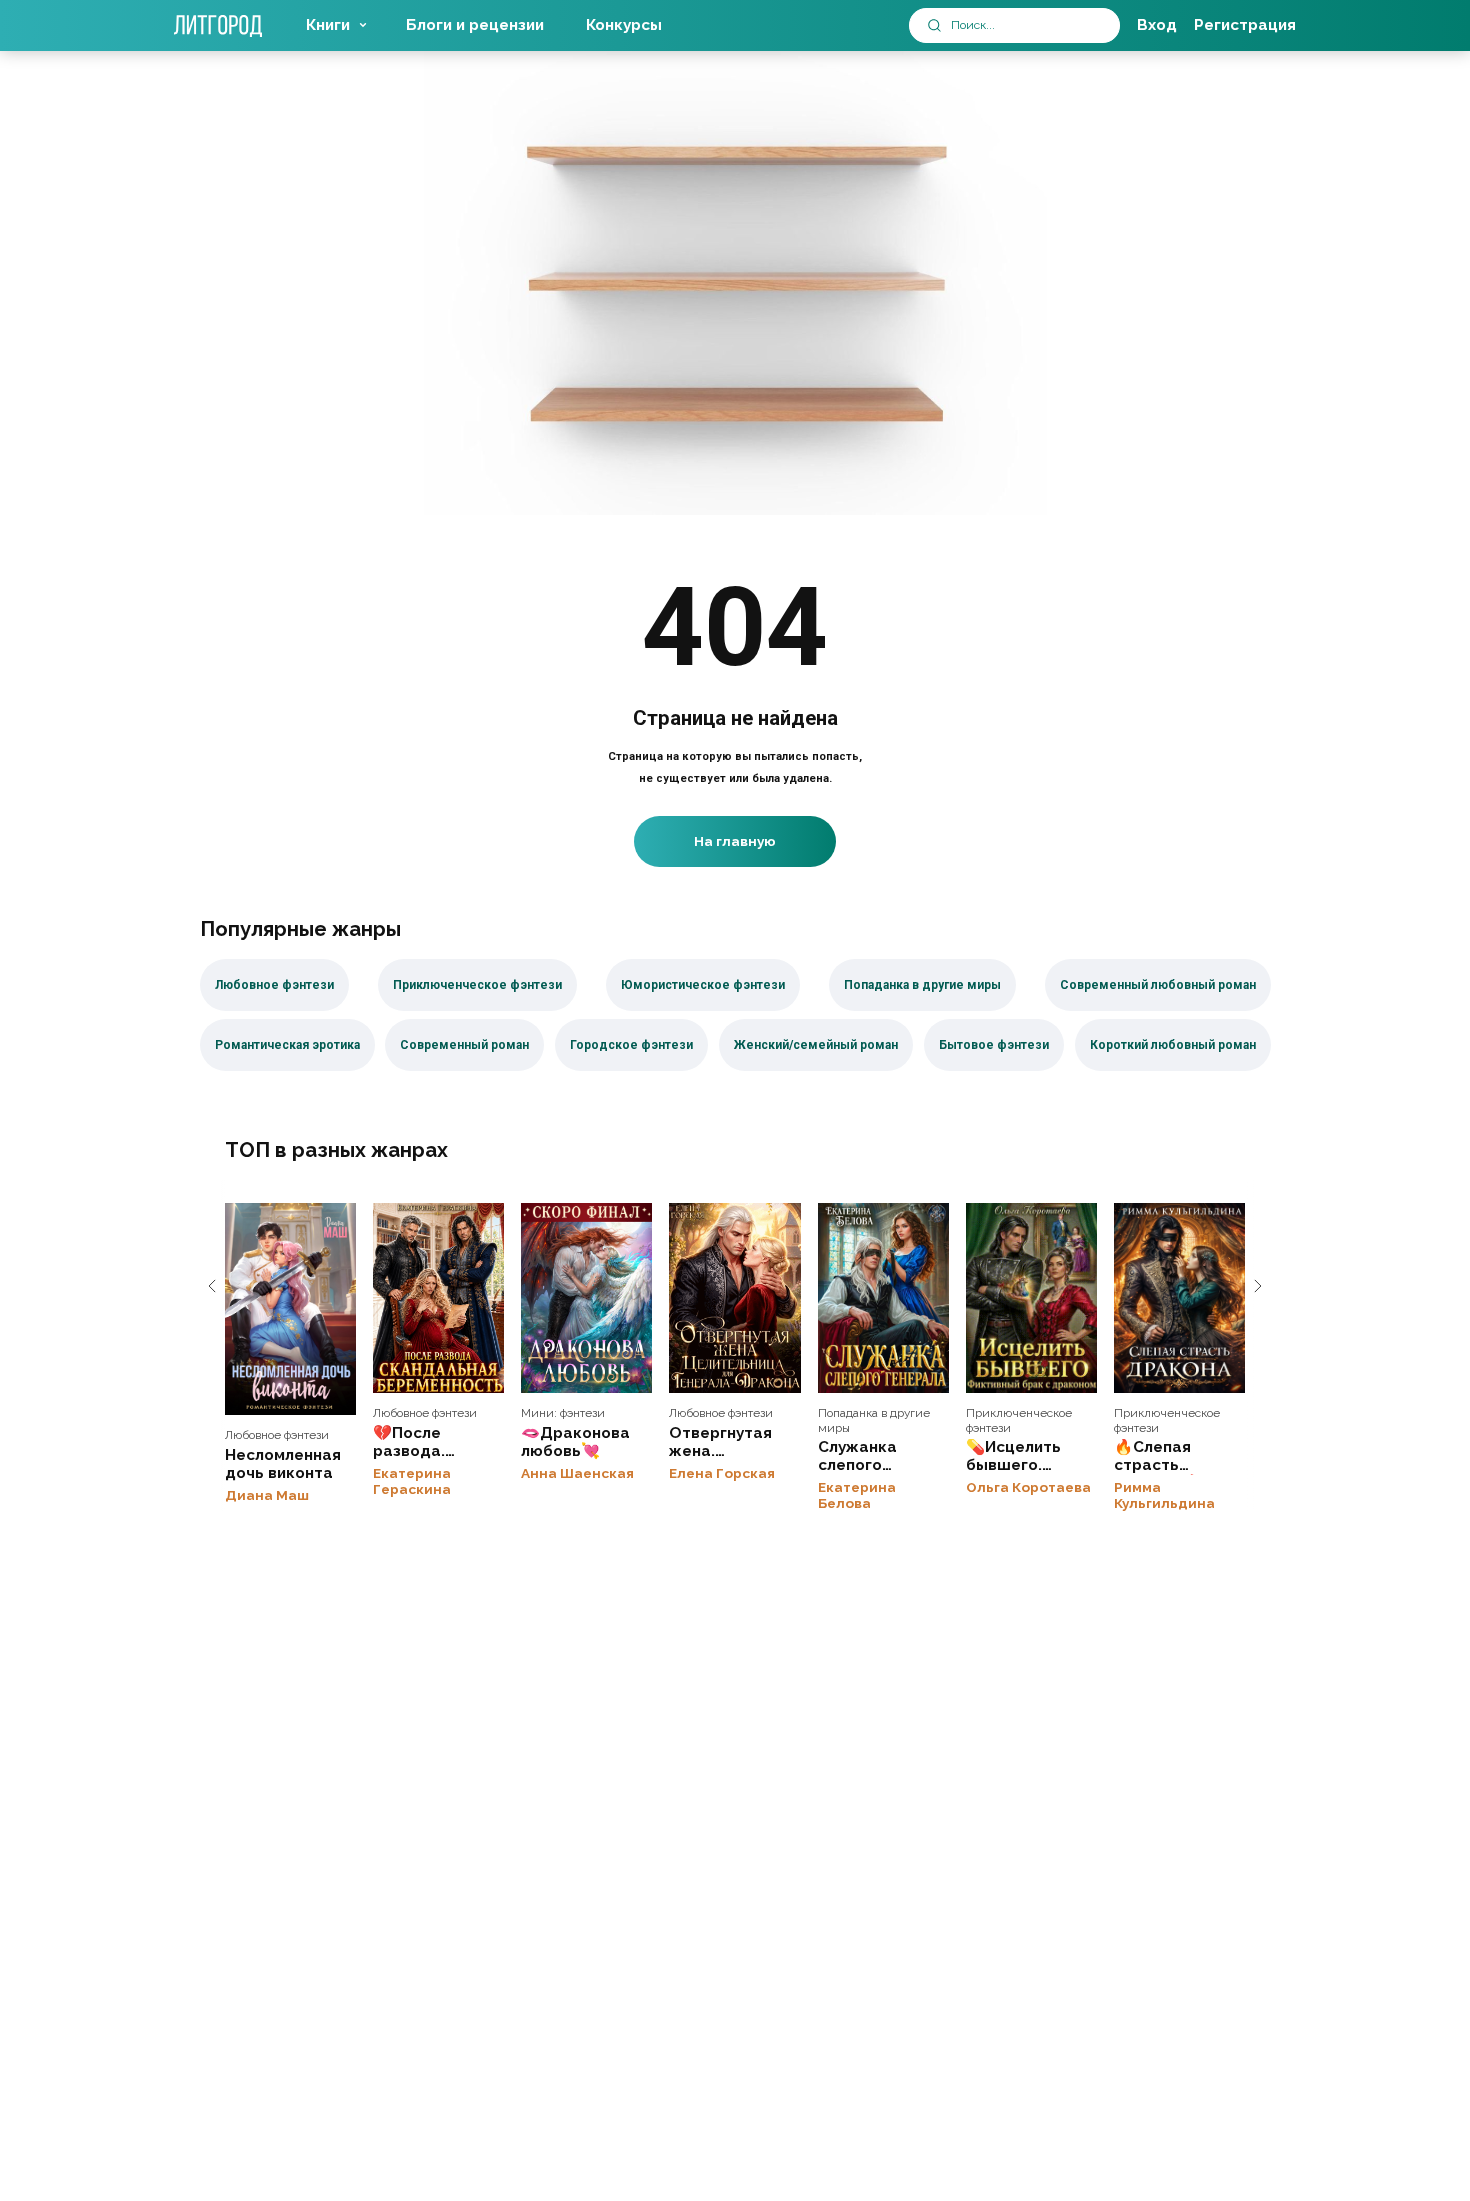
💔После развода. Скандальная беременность (438, 1298)
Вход (1157, 25)
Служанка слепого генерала (883, 1298)
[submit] (934, 25)
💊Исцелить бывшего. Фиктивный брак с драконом (1031, 1298)
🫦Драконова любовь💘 (586, 1298)
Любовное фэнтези (277, 1435)
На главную (735, 841)
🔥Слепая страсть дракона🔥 (1179, 1298)
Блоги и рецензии (475, 25)
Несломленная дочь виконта (290, 1309)
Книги (328, 25)
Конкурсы (624, 25)
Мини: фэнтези (563, 1413)
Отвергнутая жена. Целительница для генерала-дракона (734, 1298)
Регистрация (1245, 25)
